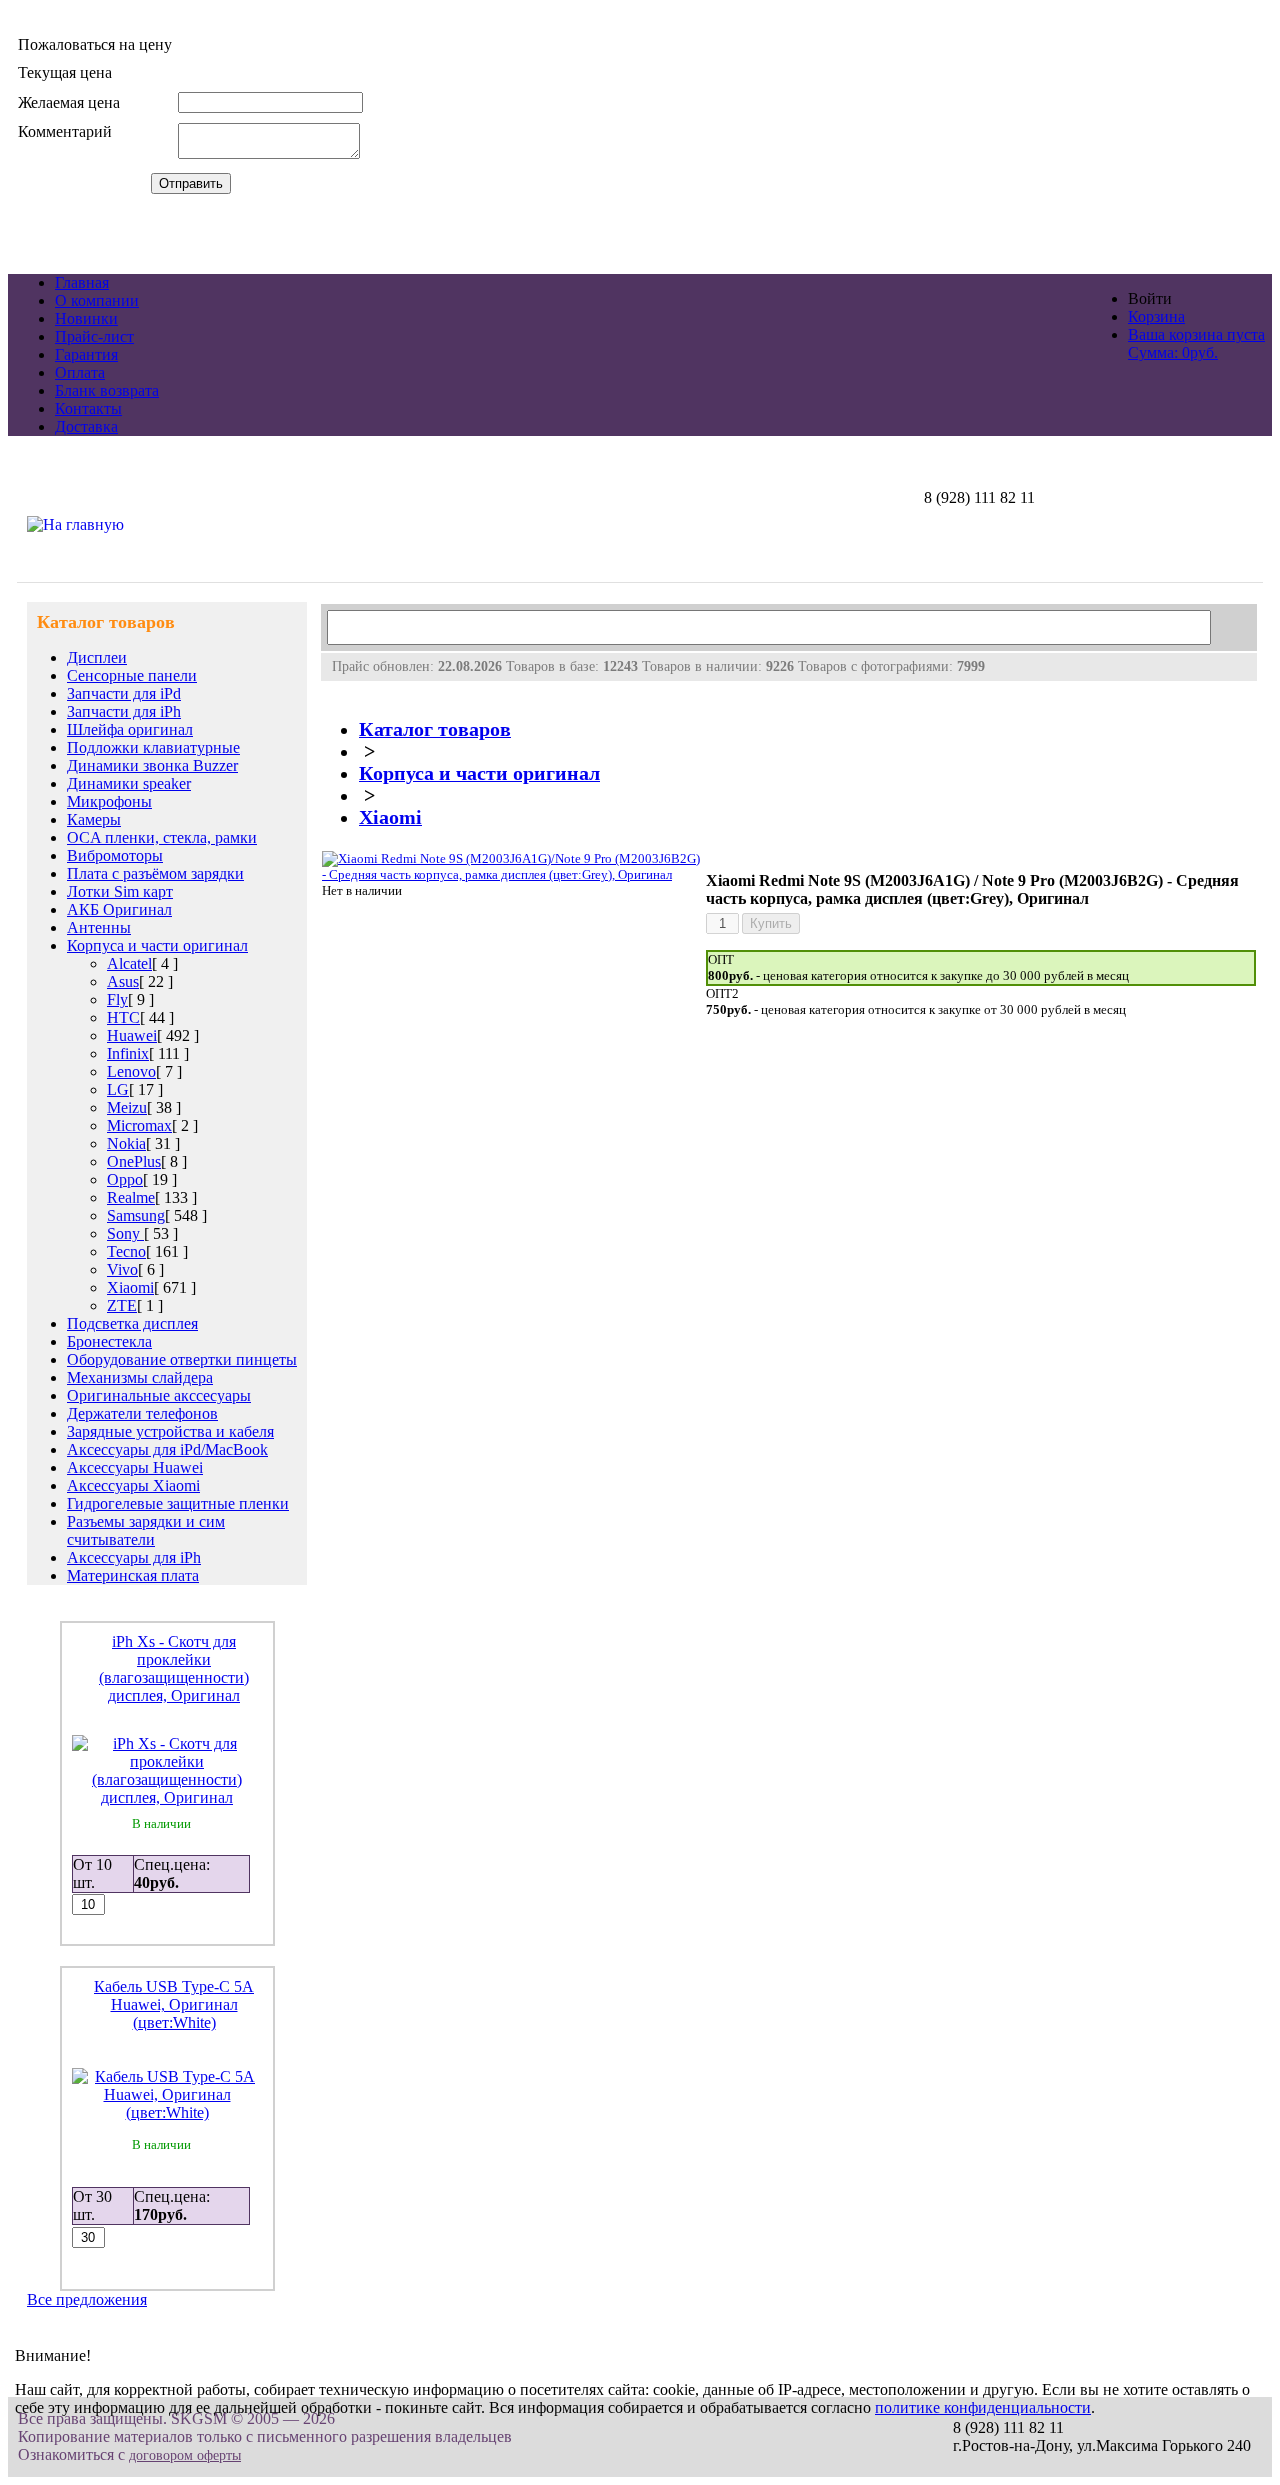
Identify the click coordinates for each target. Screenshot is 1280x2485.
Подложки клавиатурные (153, 747)
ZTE (122, 1305)
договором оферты (185, 2455)
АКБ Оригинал (119, 909)
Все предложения (87, 2299)
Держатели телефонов (142, 1413)
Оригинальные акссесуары (159, 1395)
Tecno (126, 1251)
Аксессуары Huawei (135, 1467)
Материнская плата (133, 1575)
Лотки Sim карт (120, 891)
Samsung (136, 1215)
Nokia (126, 1143)
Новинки (86, 318)
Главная (82, 282)
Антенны (99, 927)
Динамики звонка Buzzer (152, 765)
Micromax (139, 1125)
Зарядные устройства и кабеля (170, 1431)
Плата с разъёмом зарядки (155, 873)
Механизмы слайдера (140, 1377)
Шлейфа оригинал (130, 729)
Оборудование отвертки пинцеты (182, 1359)
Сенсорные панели (132, 675)
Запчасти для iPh (124, 711)
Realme (131, 1197)
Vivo (122, 1269)
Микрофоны (109, 801)
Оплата (80, 372)
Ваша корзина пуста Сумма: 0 (1196, 343)
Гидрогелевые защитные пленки (178, 1503)
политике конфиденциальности (983, 2407)
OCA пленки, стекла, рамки (162, 837)
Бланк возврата (107, 390)
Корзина (1156, 316)
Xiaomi (130, 1287)
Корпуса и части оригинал (157, 945)
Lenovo (131, 1071)
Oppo (125, 1179)
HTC (123, 1017)
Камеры (94, 819)
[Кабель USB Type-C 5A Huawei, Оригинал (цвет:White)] (167, 2112)
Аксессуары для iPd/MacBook (167, 1449)
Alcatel (129, 963)
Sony (125, 1233)
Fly (117, 999)
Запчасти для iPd (124, 693)
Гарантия (86, 354)
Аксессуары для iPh (134, 1557)
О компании (97, 300)
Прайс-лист (94, 336)
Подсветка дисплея (132, 1323)
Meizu (127, 1107)
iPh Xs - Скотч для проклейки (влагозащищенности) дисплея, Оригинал (174, 1668)
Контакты (88, 408)
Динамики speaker (129, 783)
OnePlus (134, 1161)
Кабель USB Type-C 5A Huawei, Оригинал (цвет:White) (174, 2004)
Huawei (132, 1035)
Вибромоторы (115, 855)
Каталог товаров (435, 729)
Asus (123, 981)
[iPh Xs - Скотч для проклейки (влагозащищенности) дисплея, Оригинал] (167, 1797)
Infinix (128, 1053)
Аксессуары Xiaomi (133, 1485)
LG (118, 1089)
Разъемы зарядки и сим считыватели (146, 1530)
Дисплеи (97, 657)
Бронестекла (109, 1341)
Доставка (86, 426)
